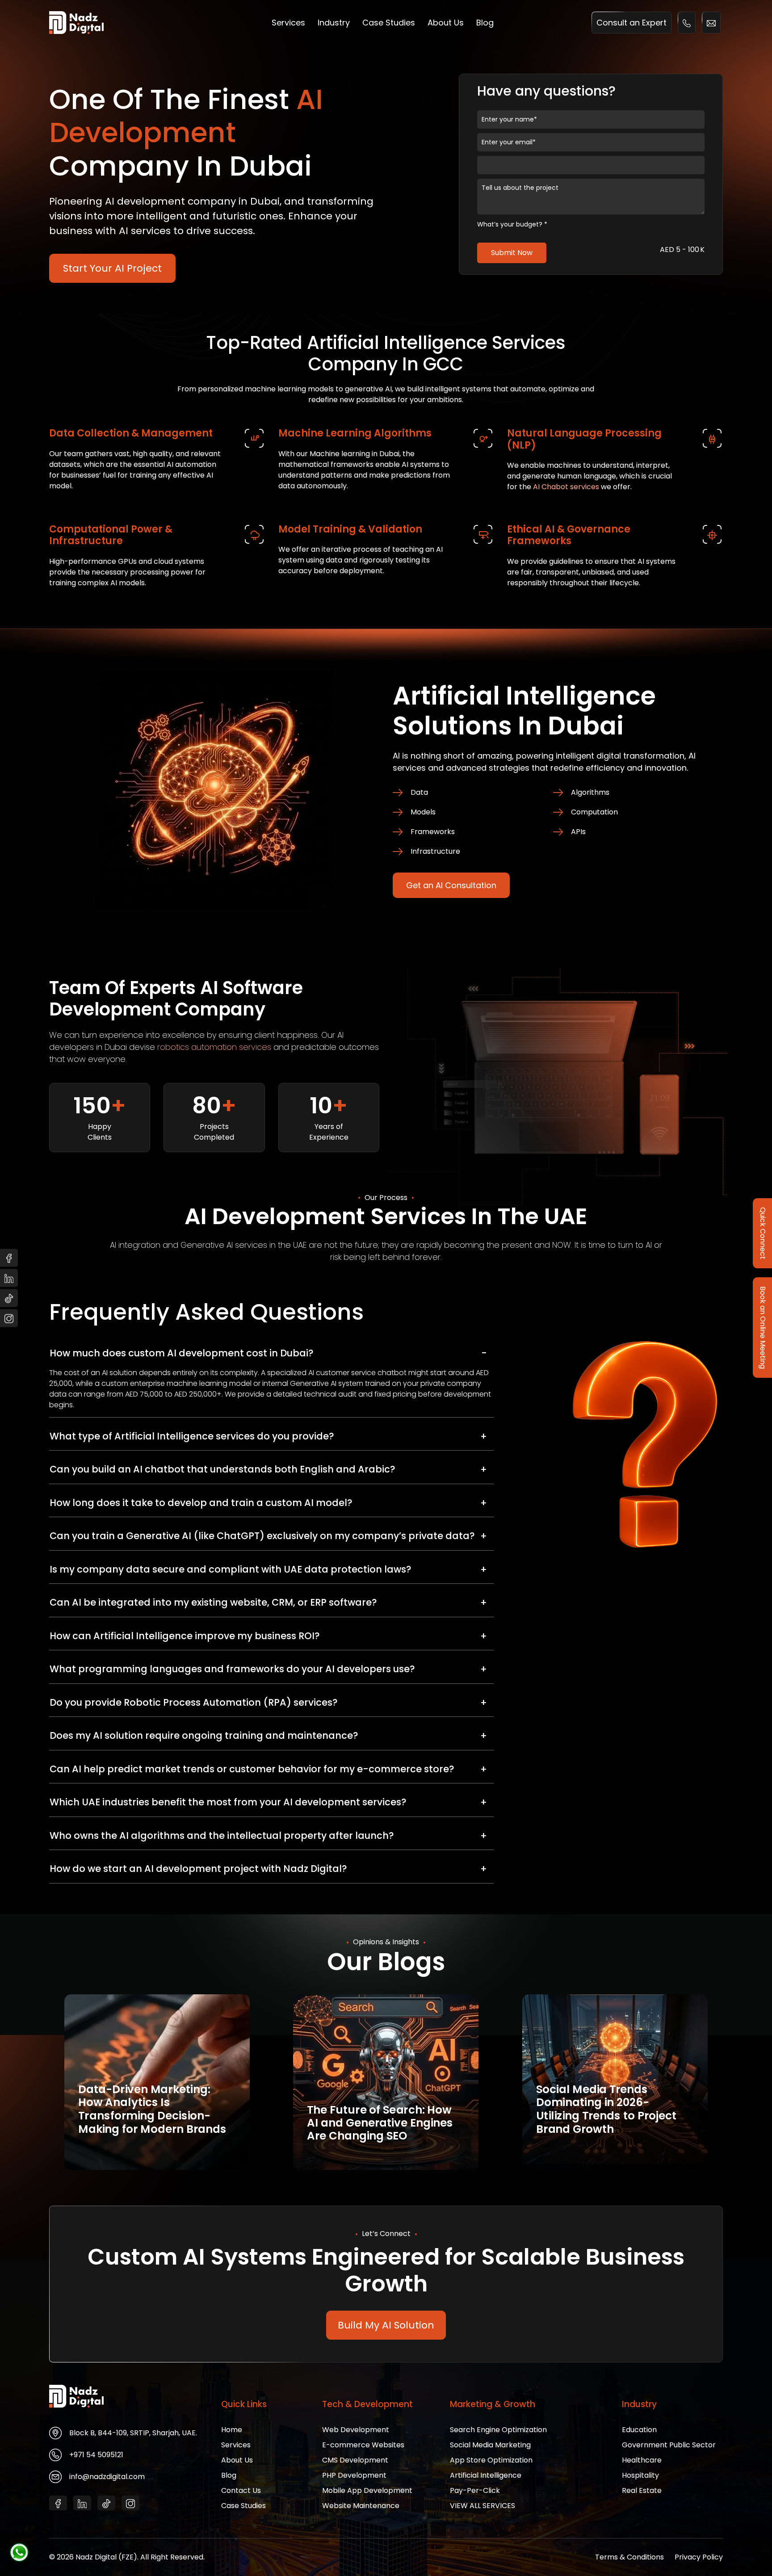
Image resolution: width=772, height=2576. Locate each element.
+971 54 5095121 (96, 2455)
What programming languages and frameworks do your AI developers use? (232, 1669)
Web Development (356, 2430)
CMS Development (355, 2460)
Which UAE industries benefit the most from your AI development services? (228, 1802)
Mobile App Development (367, 2490)
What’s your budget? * (512, 224)
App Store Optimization (491, 2460)
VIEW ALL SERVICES (482, 2506)
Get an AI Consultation (451, 885)
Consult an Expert (631, 23)
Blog (485, 23)
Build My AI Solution (386, 2325)
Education (639, 2430)
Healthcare (642, 2460)
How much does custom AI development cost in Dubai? (182, 1353)
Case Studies (389, 23)
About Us (446, 23)
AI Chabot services (566, 487)
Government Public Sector (669, 2445)
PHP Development (354, 2475)
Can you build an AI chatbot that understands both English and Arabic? (222, 1469)
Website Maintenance (361, 2506)
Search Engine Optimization (498, 2430)
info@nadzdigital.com (107, 2477)
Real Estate (642, 2490)
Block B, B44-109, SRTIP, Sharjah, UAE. (133, 2433)
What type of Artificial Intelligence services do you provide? (192, 1436)
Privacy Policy (699, 2557)
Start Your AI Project (112, 268)
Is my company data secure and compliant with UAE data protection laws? (231, 1569)
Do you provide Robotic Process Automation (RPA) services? (194, 1702)
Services (288, 23)
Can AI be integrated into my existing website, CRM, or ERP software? (213, 1602)
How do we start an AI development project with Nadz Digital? (198, 1869)
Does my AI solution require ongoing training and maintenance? (204, 1735)
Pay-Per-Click (475, 2490)
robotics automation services (214, 1047)
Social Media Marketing (490, 2445)
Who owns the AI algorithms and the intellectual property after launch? (222, 1835)
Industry (334, 23)
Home (232, 2430)
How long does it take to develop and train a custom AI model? (201, 1502)
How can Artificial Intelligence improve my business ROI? (185, 1635)
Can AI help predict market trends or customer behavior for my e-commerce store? (252, 1768)
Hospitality (640, 2475)
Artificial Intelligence (486, 2475)
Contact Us (241, 2490)
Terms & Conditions (629, 2557)
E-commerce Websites (363, 2445)
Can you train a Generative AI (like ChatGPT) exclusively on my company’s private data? (262, 1536)
